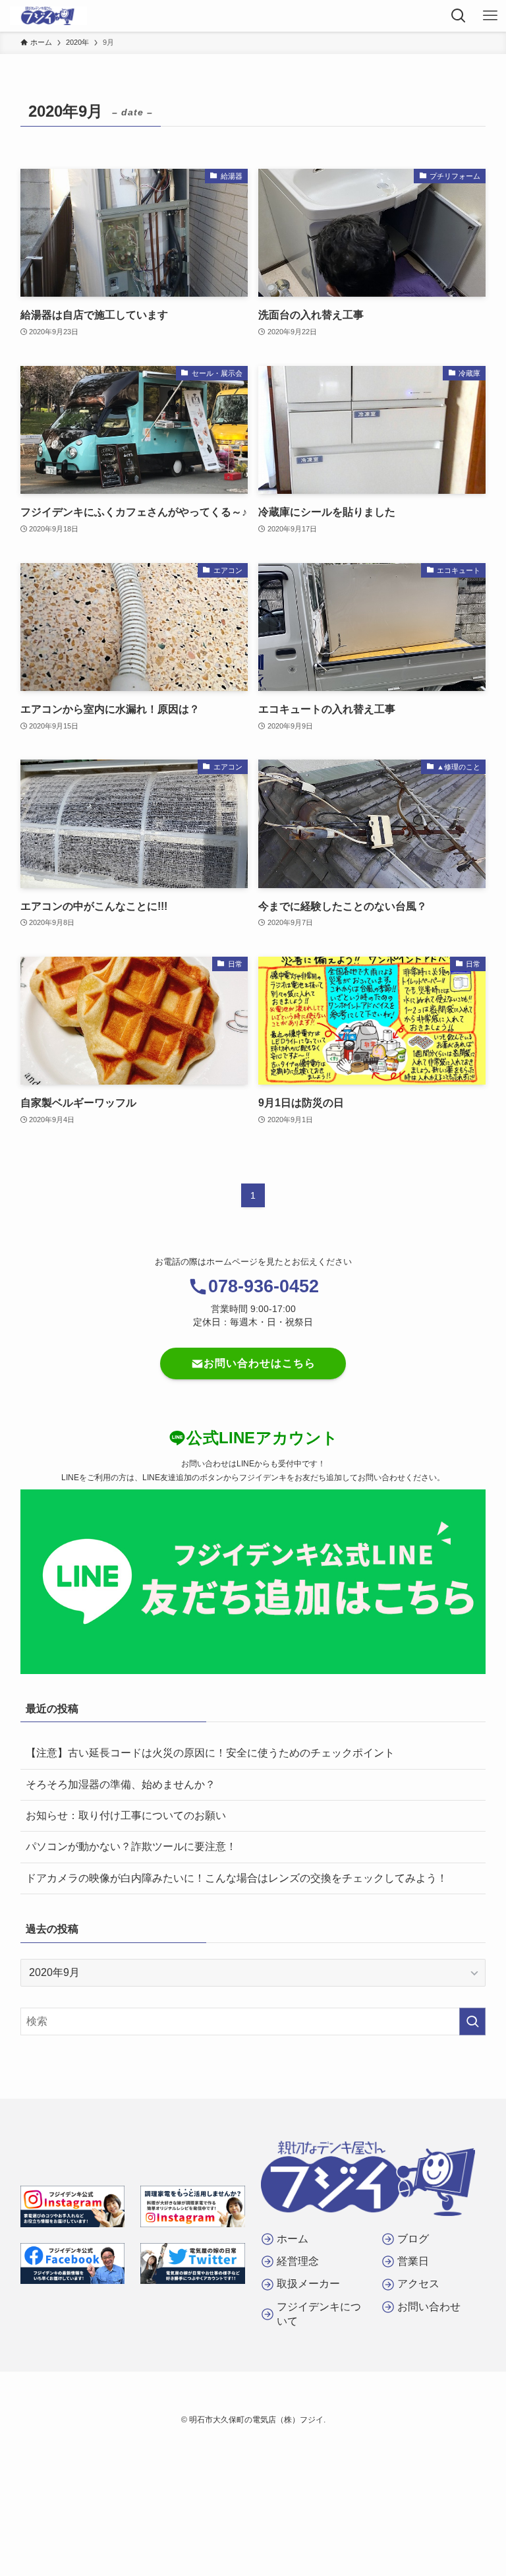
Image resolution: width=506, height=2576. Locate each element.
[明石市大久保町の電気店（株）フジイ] (48, 16)
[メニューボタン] (490, 16)
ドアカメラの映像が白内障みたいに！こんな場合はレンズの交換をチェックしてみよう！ (237, 1878)
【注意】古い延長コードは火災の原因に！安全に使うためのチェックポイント (210, 1753)
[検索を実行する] (472, 2022)
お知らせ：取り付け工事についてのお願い (126, 1815)
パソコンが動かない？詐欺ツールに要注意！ (131, 1846)
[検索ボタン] (459, 16)
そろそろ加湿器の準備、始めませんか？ (121, 1784)
